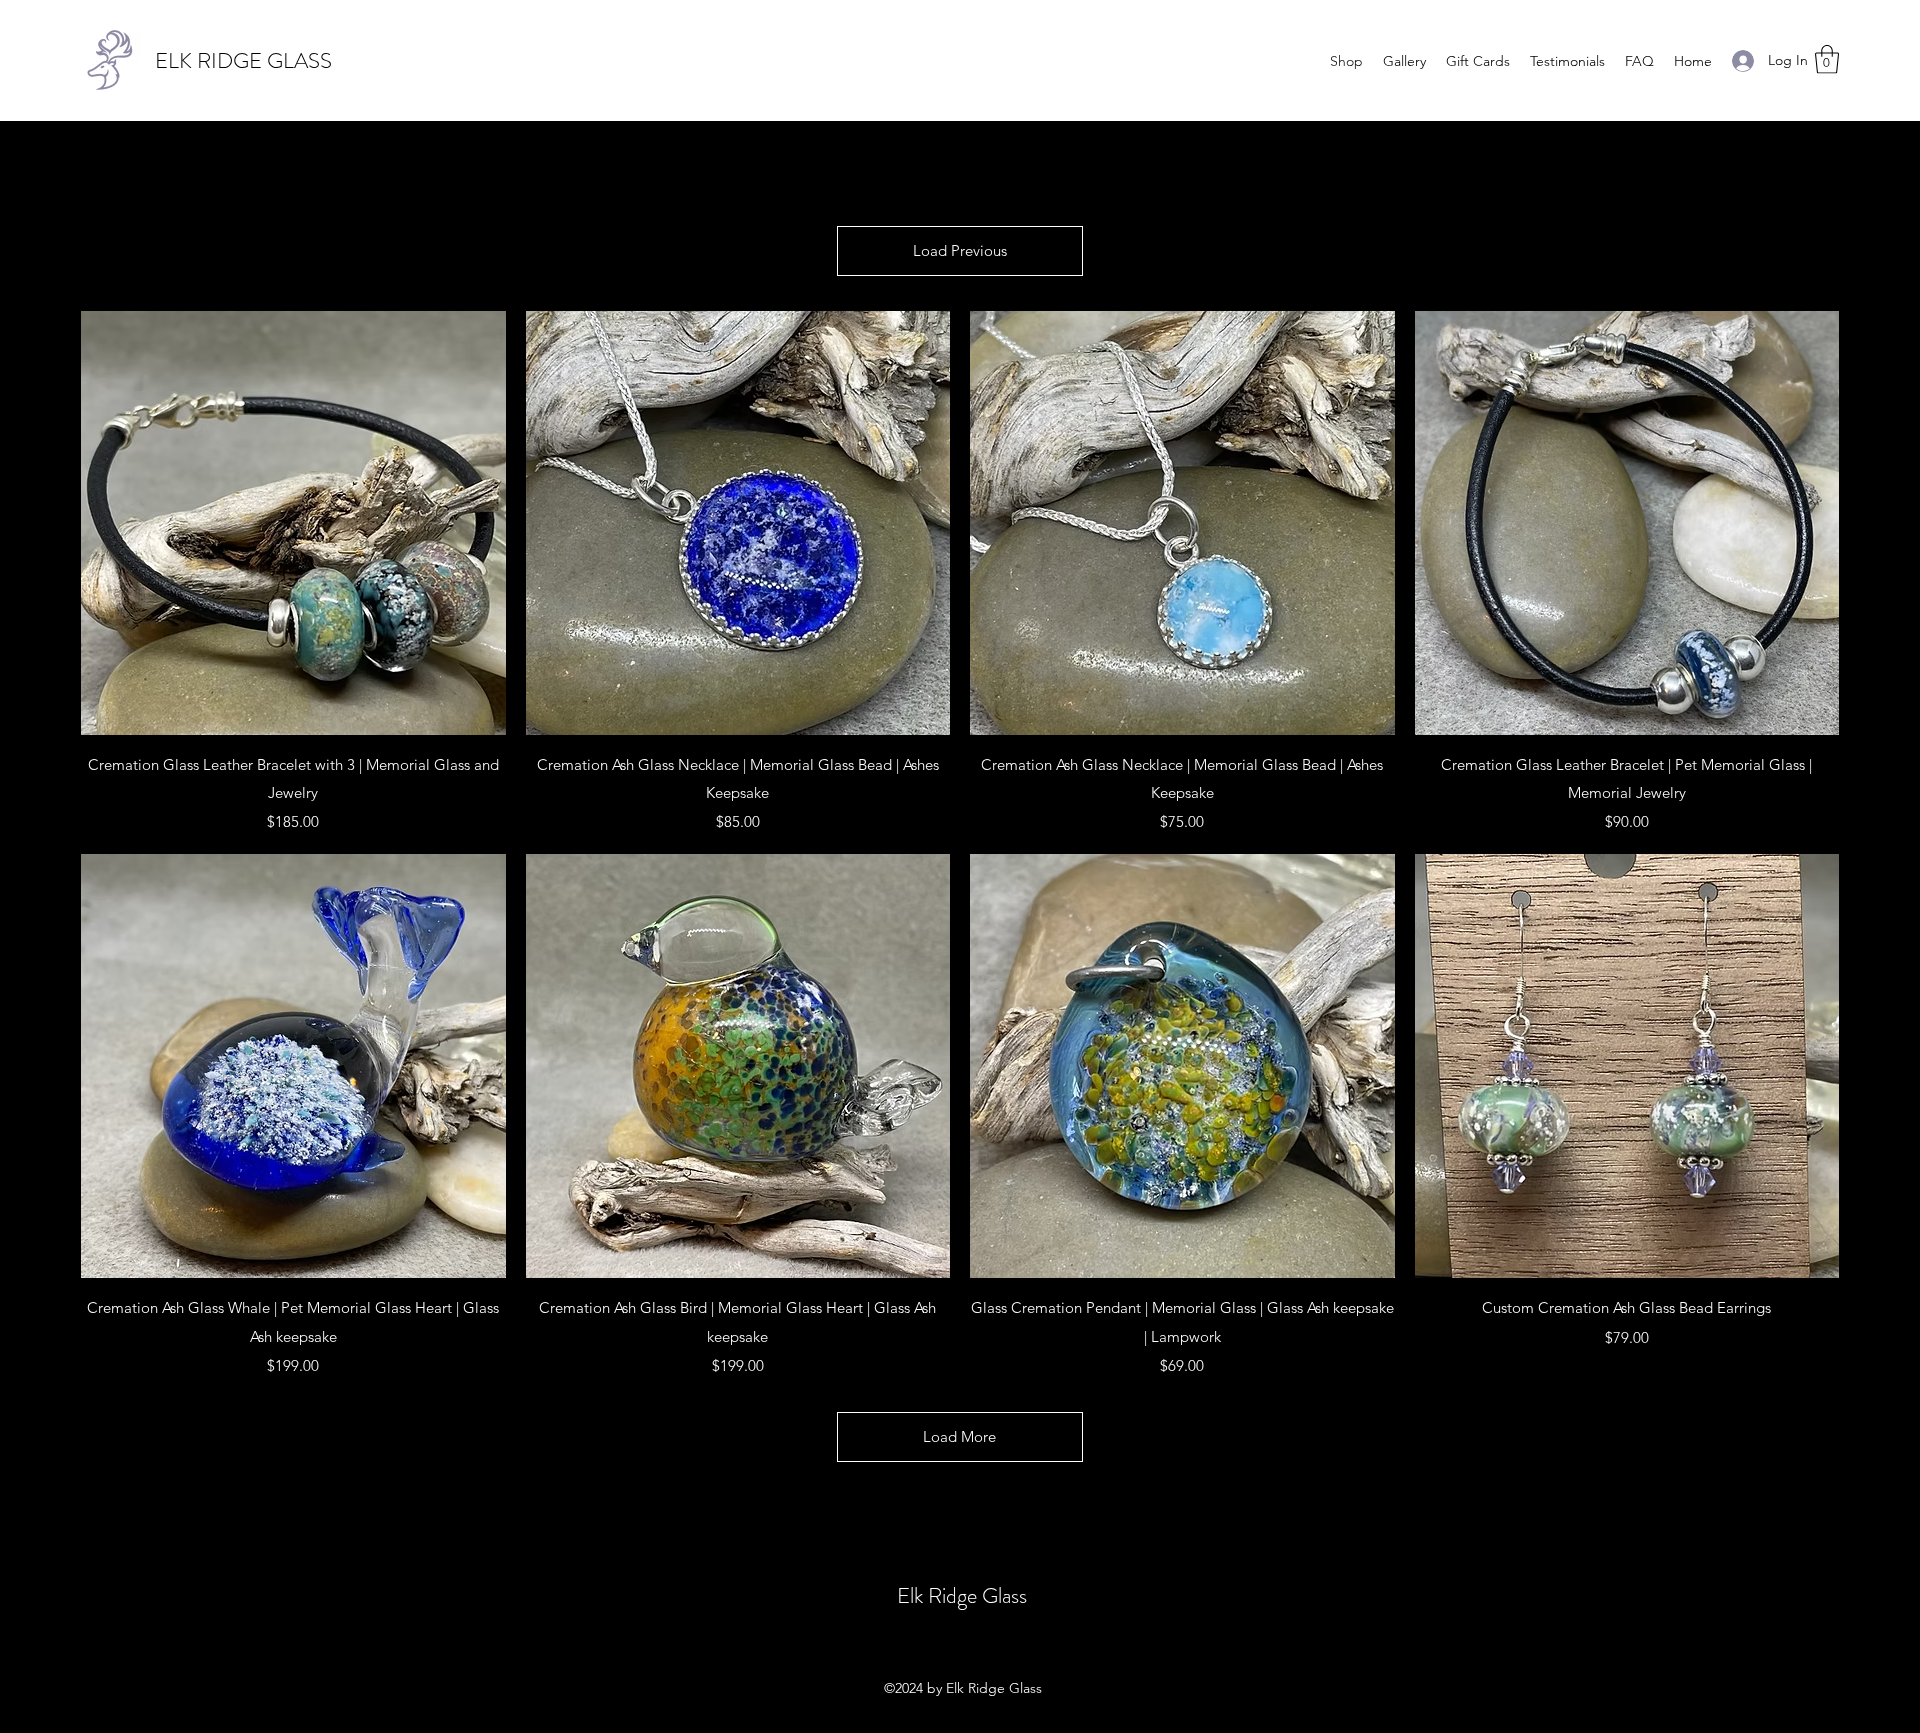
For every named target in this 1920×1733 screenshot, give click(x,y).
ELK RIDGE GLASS (243, 60)
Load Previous (960, 250)
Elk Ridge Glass (962, 1595)
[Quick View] (293, 523)
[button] (1827, 59)
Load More (959, 1436)
